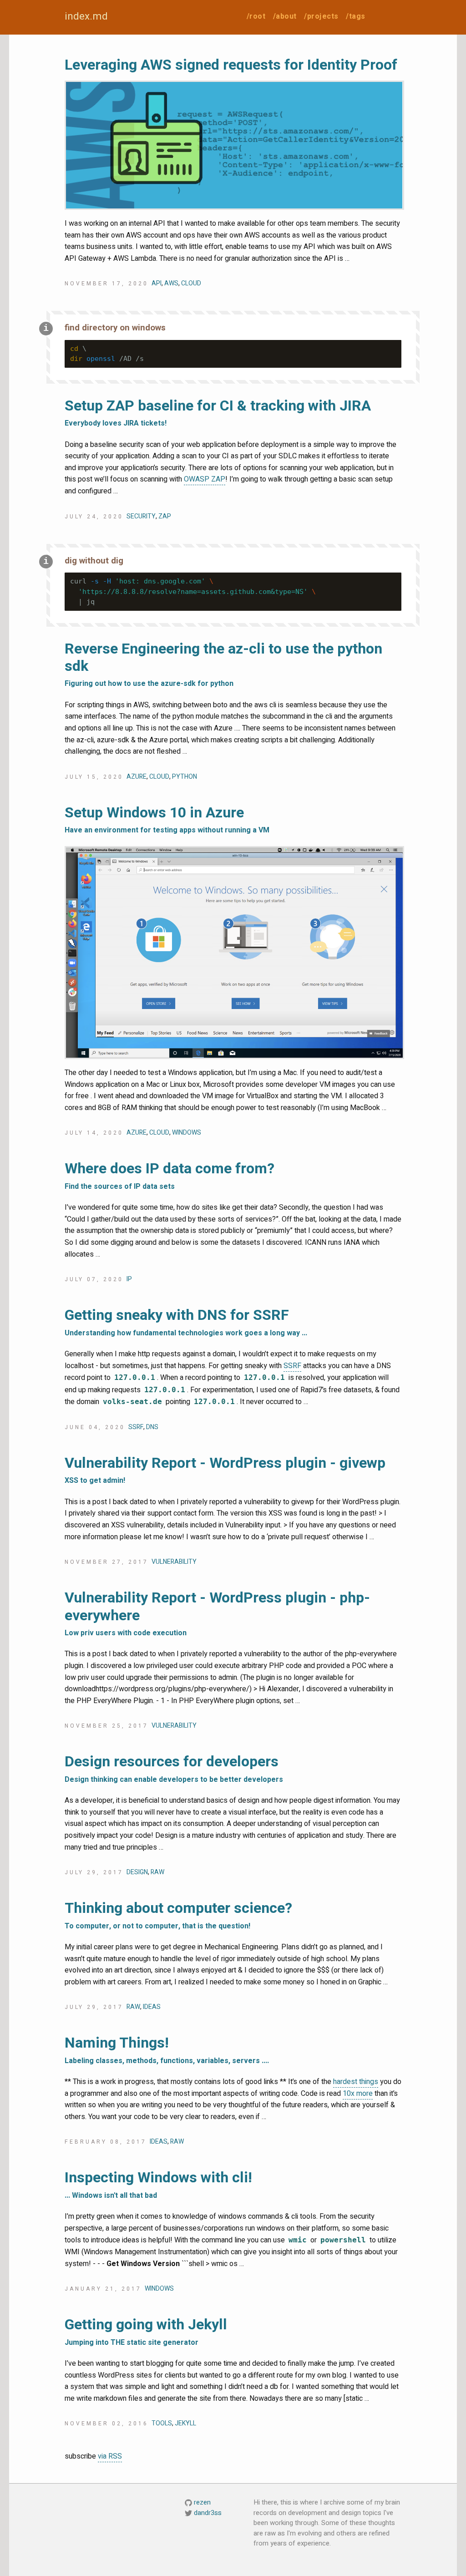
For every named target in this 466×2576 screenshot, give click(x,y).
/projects (321, 16)
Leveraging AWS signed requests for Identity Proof (231, 65)
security (141, 516)
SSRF (292, 1366)
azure (137, 777)
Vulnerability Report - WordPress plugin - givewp (225, 1469)
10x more (358, 2094)
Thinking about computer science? (178, 1914)
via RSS (110, 2456)
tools (162, 2423)
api (157, 283)
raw (157, 1872)
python (185, 777)
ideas (152, 2007)
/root (256, 16)
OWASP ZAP (205, 479)
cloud (191, 283)
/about (285, 16)
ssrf (136, 1427)
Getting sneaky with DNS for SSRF (186, 1321)
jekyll (185, 2423)
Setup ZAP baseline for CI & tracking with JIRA (218, 412)
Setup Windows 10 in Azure (167, 819)
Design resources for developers (174, 1768)
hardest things (356, 2082)
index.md (86, 16)
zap (165, 516)
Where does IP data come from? (170, 1175)
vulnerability (174, 1562)
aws (171, 283)
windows (187, 1133)
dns (152, 1427)
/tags (356, 16)
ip (129, 1279)
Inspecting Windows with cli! (158, 2184)
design (137, 1872)
